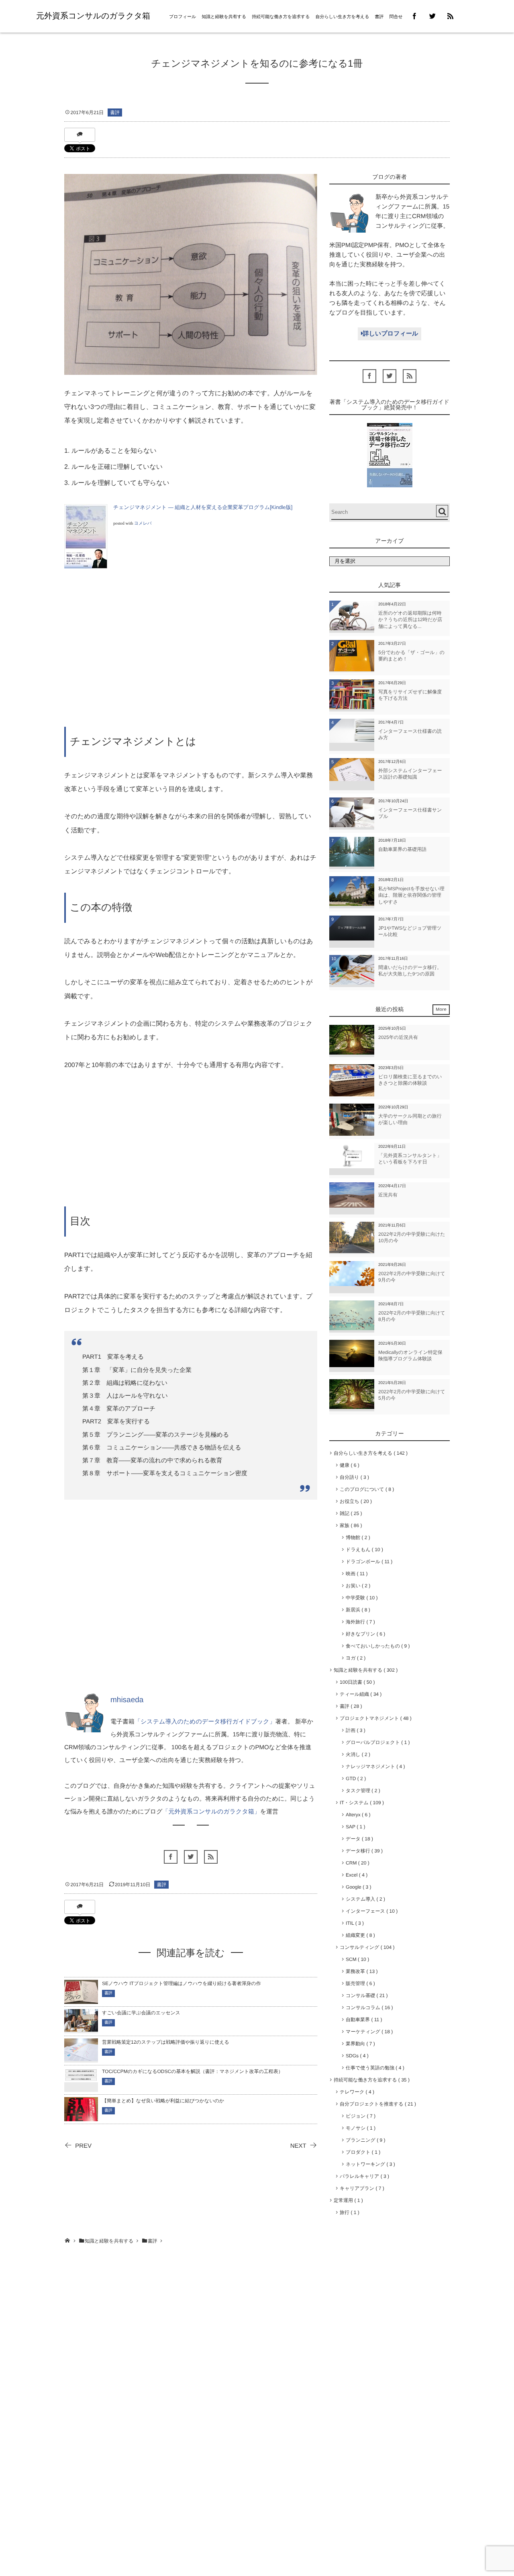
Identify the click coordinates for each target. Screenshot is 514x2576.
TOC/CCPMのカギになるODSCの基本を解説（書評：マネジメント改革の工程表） (193, 2071)
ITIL (353, 1923)
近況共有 (388, 1195)
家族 (349, 1525)
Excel (355, 1875)
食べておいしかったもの (376, 1646)
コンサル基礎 (365, 1995)
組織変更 (359, 1935)
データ (358, 1839)
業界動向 (359, 2044)
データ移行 (363, 1851)
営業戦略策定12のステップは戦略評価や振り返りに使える (166, 2042)
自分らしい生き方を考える (343, 17)
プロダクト (362, 2152)
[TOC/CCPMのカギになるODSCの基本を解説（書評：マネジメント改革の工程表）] (81, 2077)
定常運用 (347, 2200)
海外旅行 (359, 1622)
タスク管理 (361, 1791)
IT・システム (360, 1803)
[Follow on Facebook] (171, 1857)
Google (357, 1887)
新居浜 (356, 1610)
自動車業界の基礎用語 (402, 849)
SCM (356, 1959)
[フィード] (211, 1857)
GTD (354, 1779)
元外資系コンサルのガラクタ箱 (93, 16)
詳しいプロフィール (391, 334)
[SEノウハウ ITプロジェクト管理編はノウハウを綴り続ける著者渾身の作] (81, 2000)
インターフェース (370, 1911)
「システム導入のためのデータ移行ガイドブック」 (205, 1722)
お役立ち (354, 1501)
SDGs (356, 2056)
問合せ (396, 17)
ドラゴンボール (368, 1562)
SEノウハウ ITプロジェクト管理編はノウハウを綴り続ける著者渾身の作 (182, 1983)
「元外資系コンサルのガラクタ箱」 (211, 1812)
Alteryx (357, 1815)
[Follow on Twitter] (432, 16)
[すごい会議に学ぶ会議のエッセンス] (81, 2027)
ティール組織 (359, 1694)
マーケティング (368, 2032)
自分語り (353, 1477)
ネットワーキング (369, 2164)
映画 (355, 1574)
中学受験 (360, 1598)
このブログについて (365, 1489)
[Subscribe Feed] (450, 16)
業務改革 (360, 1971)
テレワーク (356, 2092)
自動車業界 (362, 2020)
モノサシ (359, 2128)
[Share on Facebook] (415, 16)
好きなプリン (364, 1634)
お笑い (357, 1586)
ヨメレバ (143, 524)
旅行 (348, 2212)
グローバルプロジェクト (376, 1742)
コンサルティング (366, 1947)
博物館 (356, 1537)
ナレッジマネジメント (374, 1766)
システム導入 (364, 1899)
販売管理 (359, 1983)
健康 (348, 1465)
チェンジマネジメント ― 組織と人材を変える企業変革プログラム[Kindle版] (203, 507)
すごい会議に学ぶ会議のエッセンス (141, 2013)
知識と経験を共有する (224, 17)
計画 (354, 1730)
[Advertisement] (191, 657)
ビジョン (359, 2116)
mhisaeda (127, 1700)
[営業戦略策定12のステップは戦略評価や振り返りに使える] (81, 2056)
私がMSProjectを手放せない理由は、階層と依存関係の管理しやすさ (411, 895)
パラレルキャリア (363, 2176)
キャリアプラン (360, 2188)
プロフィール (183, 17)
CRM (356, 1863)
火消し (357, 1754)
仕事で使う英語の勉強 (373, 2068)
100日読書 (356, 1682)
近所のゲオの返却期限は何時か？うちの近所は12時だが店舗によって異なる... (410, 620)
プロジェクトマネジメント (374, 1718)
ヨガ (354, 1658)
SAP (354, 1827)
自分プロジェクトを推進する (376, 2104)
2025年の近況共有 (398, 1037)
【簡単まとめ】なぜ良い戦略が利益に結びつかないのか (163, 2101)
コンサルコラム (368, 2008)
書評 (379, 17)
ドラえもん (363, 1550)
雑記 (349, 1513)
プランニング (364, 2140)
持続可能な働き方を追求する (281, 17)
